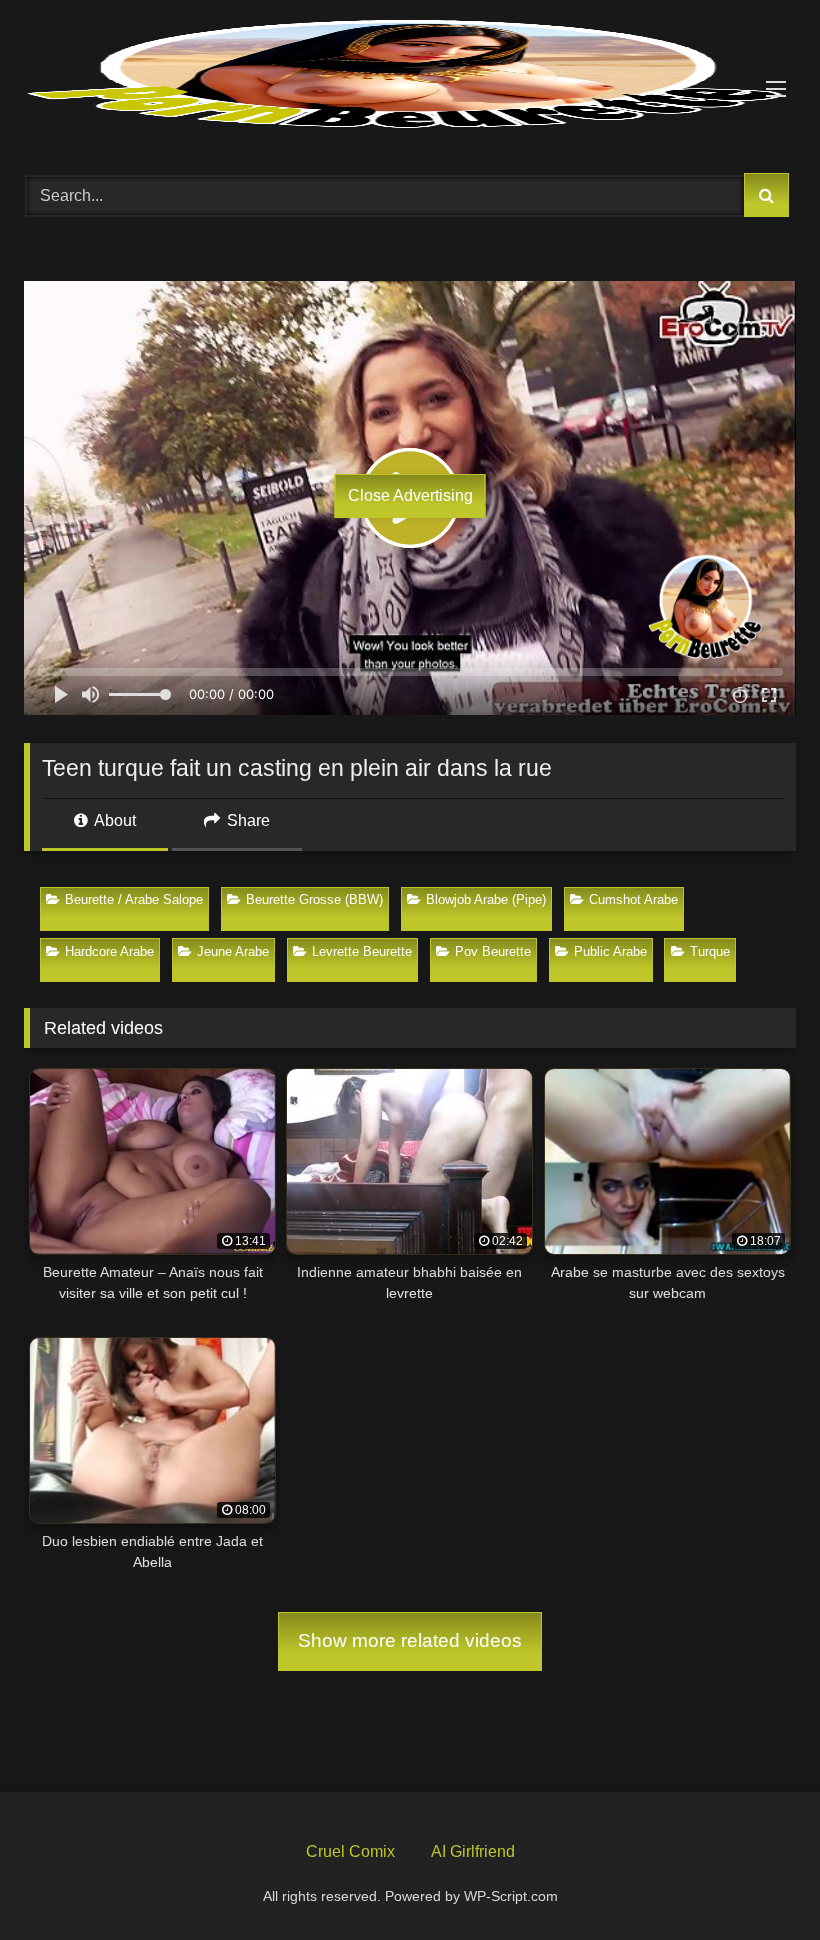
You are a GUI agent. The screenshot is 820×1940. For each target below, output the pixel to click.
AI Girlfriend (473, 1851)
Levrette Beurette (362, 951)
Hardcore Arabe (109, 951)
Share (246, 820)
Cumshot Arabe (633, 899)
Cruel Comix (350, 1851)
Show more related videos (410, 1640)
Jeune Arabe (233, 951)
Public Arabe (610, 951)
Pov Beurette (493, 951)
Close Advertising (410, 495)
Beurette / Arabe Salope (134, 899)
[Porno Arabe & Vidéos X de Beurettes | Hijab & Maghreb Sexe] (410, 76)
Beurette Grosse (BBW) (314, 899)
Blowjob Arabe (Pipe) (486, 899)
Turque (710, 951)
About (113, 820)
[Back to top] (758, 1878)
